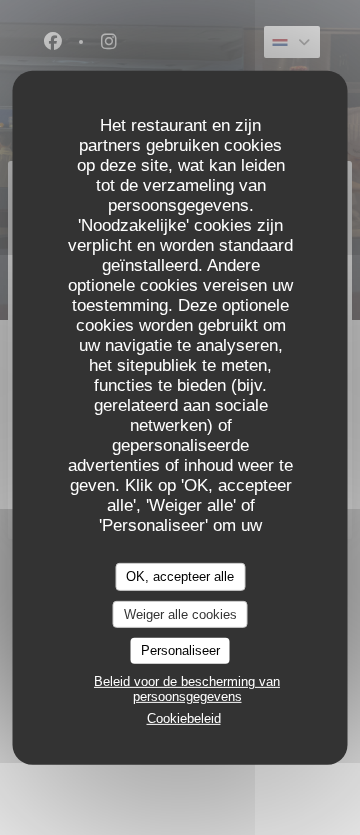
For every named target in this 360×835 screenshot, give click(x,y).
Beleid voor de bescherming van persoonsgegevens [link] (187, 689)
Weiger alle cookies (180, 613)
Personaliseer (180, 650)
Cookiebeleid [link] (184, 718)
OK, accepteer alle (180, 576)
